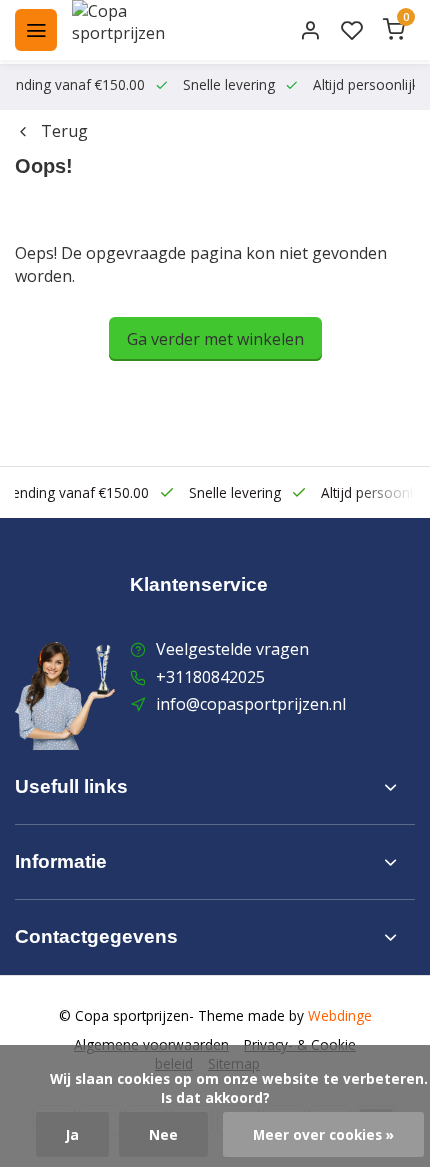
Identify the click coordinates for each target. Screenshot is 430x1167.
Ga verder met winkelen (215, 339)
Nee (163, 1134)
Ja (72, 1134)
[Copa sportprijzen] (142, 30)
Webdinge (340, 1015)
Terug (64, 131)
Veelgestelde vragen (232, 649)
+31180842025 (210, 677)
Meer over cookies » (323, 1134)
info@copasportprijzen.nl (251, 704)
